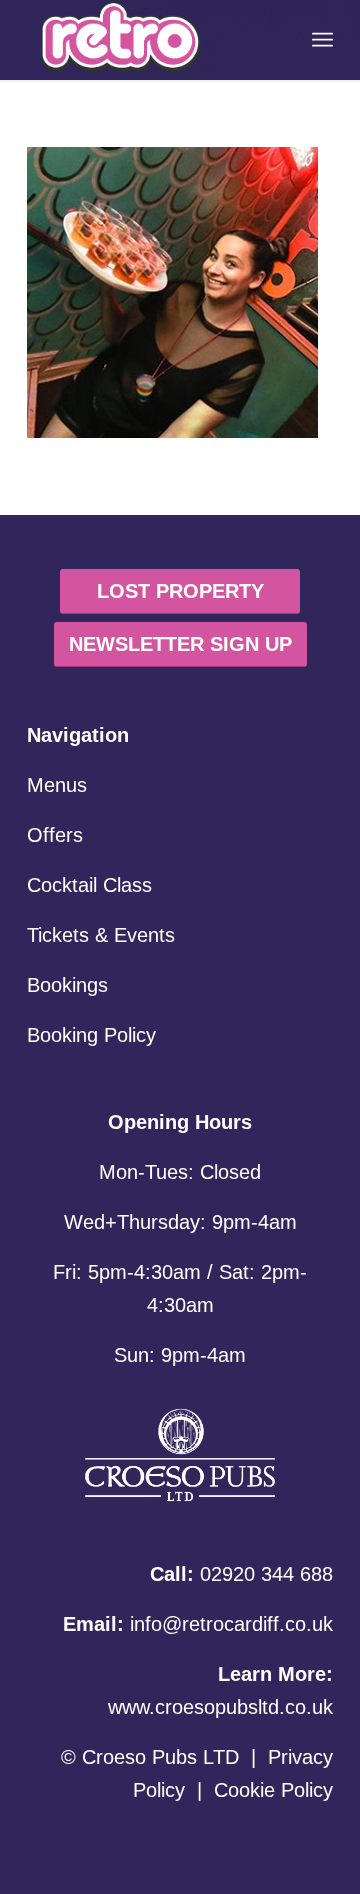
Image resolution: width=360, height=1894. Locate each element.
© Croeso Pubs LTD (150, 1757)
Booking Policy (91, 1035)
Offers (55, 835)
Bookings (67, 985)
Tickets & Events (101, 935)
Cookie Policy (273, 1790)
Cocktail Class (89, 885)
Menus (57, 785)
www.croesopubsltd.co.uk (220, 1707)
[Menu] (322, 40)
